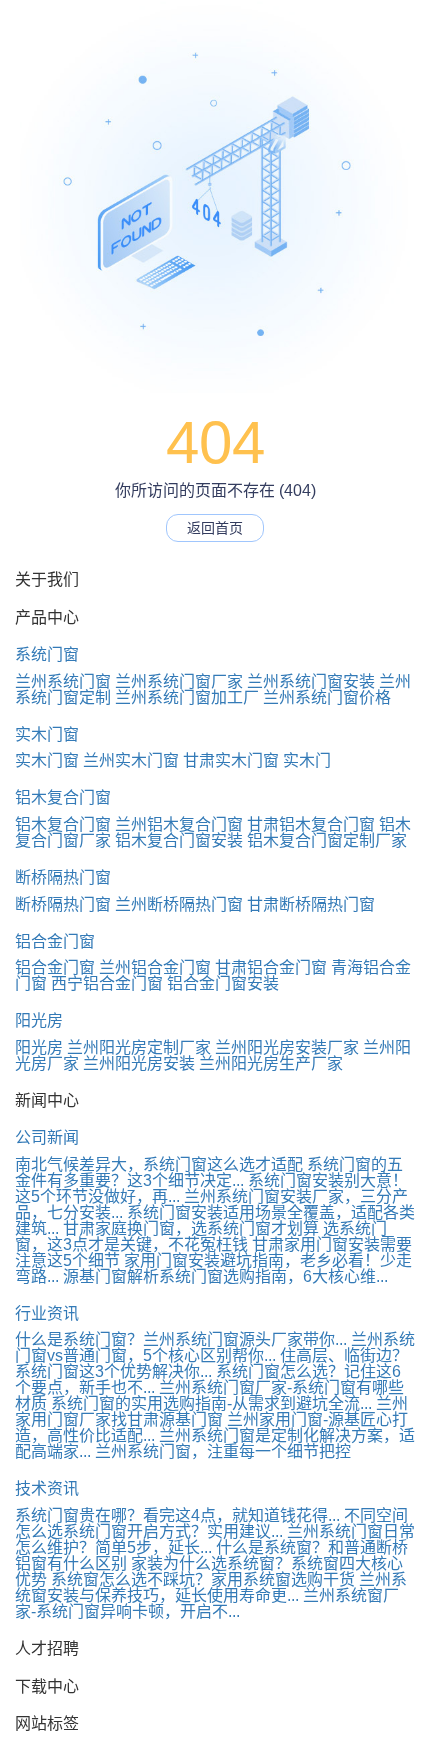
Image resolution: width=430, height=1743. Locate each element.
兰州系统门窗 (63, 681)
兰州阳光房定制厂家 (139, 1047)
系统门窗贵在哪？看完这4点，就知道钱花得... (177, 1515)
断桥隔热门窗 (63, 877)
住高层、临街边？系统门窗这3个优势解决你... (211, 1363)
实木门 (307, 760)
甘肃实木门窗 (231, 760)
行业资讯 (47, 1313)
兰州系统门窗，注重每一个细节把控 (241, 1451)
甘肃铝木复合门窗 (311, 824)
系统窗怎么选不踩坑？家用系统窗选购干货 (203, 1579)
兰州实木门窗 (131, 760)
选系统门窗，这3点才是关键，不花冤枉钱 (201, 1236)
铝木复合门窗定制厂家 (327, 840)
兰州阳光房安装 (139, 1063)
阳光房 (39, 1020)
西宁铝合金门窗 (107, 983)
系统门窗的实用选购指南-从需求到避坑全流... (211, 1403)
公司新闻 (47, 1137)
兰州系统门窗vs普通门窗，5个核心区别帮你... (215, 1347)
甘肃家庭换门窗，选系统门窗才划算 (191, 1228)
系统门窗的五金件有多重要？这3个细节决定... (209, 1172)
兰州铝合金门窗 (155, 967)
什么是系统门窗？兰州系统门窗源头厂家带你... (181, 1339)
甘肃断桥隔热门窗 (311, 904)
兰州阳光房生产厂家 (271, 1063)
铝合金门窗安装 (223, 983)
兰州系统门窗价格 (327, 697)
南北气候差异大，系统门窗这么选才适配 (159, 1164)
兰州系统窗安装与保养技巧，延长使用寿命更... (211, 1587)
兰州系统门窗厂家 (179, 681)
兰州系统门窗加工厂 (187, 697)
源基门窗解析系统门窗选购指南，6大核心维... (225, 1276)
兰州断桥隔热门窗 (179, 904)
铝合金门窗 (55, 941)
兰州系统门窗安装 (311, 681)
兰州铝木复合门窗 (179, 824)
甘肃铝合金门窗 (271, 967)
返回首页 (215, 528)
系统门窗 (47, 654)
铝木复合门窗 (63, 797)
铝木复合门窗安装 (179, 840)
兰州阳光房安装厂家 (287, 1047)
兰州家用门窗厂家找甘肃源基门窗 (211, 1411)
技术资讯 (47, 1488)
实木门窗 (47, 734)
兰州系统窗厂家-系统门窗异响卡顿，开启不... (207, 1603)
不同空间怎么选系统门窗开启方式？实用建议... (211, 1523)
